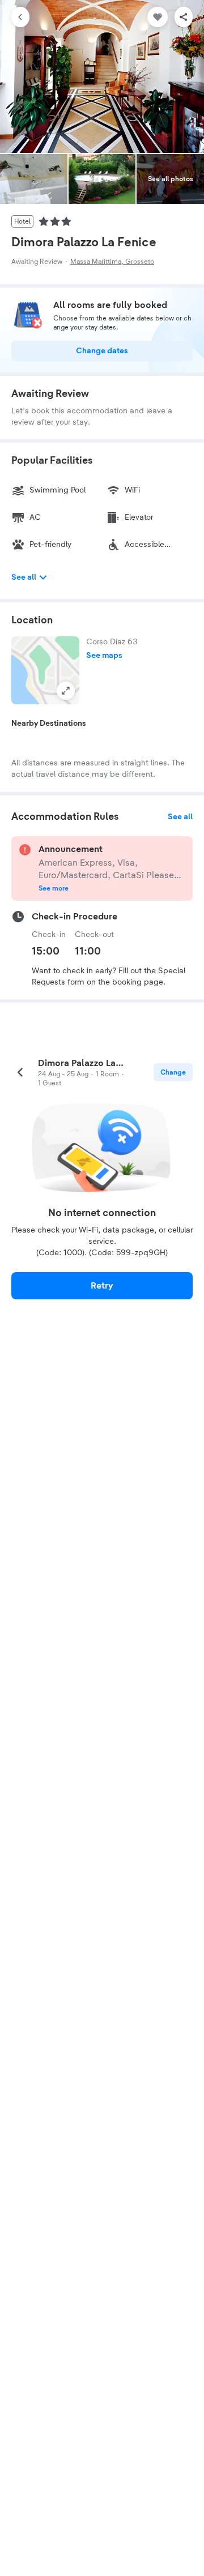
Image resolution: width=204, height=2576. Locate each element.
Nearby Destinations (49, 724)
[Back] (20, 17)
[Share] (184, 17)
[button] (45, 670)
